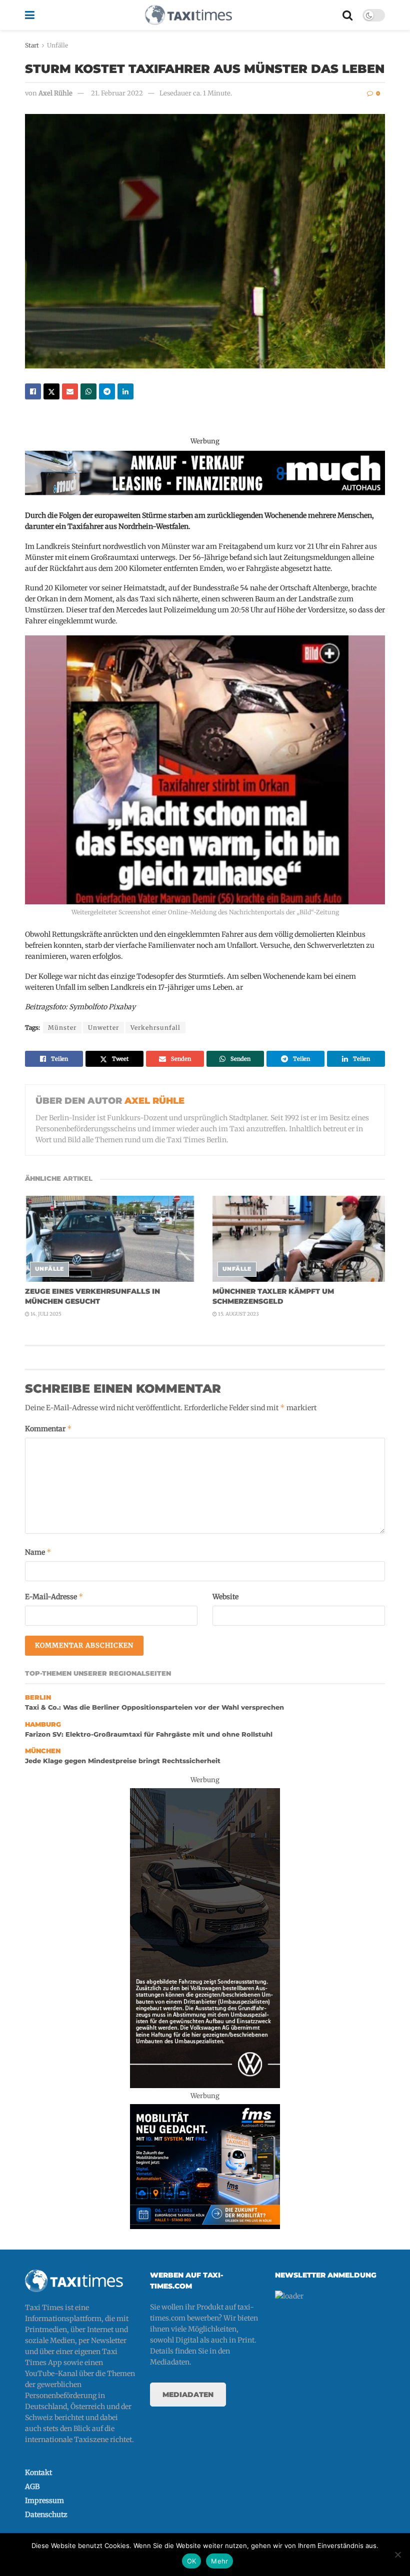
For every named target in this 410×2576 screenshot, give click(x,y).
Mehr (219, 2561)
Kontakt (38, 2473)
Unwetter (103, 1028)
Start (32, 45)
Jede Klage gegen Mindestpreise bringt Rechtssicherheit (123, 1761)
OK (192, 2561)
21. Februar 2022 (117, 93)
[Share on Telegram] (107, 391)
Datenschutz (46, 2515)
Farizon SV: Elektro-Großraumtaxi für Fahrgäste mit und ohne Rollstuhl (149, 1734)
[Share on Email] (70, 391)
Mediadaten (188, 2395)
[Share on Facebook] (33, 391)
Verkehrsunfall (155, 1028)
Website (225, 1597)
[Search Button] (347, 15)
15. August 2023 (238, 1314)
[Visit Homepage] (188, 15)
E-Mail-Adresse (54, 1596)
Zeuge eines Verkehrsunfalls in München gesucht (92, 1296)
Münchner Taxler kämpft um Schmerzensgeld (273, 1296)
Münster (62, 1028)
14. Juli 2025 (45, 1314)
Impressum (44, 2501)
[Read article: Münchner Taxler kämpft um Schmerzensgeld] (299, 1239)
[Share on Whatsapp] (88, 391)
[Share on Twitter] (51, 391)
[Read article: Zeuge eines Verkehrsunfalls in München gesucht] (111, 1239)
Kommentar (48, 1428)
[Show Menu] (30, 15)
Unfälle (57, 45)
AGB (32, 2487)
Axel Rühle (55, 93)
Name (38, 1552)
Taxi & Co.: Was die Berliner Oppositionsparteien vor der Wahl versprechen (154, 1707)
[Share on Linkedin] (125, 391)
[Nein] (397, 2555)
